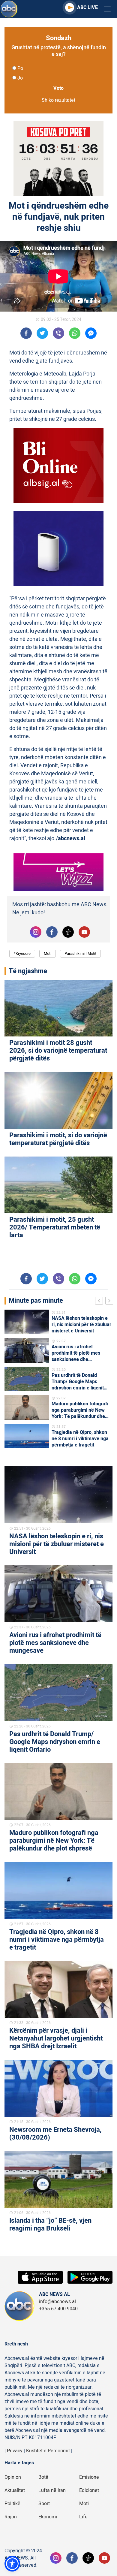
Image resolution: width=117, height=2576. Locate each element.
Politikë (12, 2504)
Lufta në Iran (52, 2490)
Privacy (15, 2451)
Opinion (13, 2477)
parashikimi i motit (80, 953)
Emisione (89, 2477)
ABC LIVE (87, 8)
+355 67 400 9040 (58, 2309)
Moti (48, 953)
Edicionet (89, 2490)
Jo (20, 78)
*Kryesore (22, 953)
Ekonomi (48, 2517)
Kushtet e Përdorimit (48, 2451)
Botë (43, 2477)
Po (20, 68)
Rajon (11, 2517)
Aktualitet (15, 2490)
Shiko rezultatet (58, 100)
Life (83, 2517)
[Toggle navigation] (107, 9)
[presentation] (100, 1302)
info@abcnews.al (57, 2302)
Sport (44, 2504)
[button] (12, 2564)
